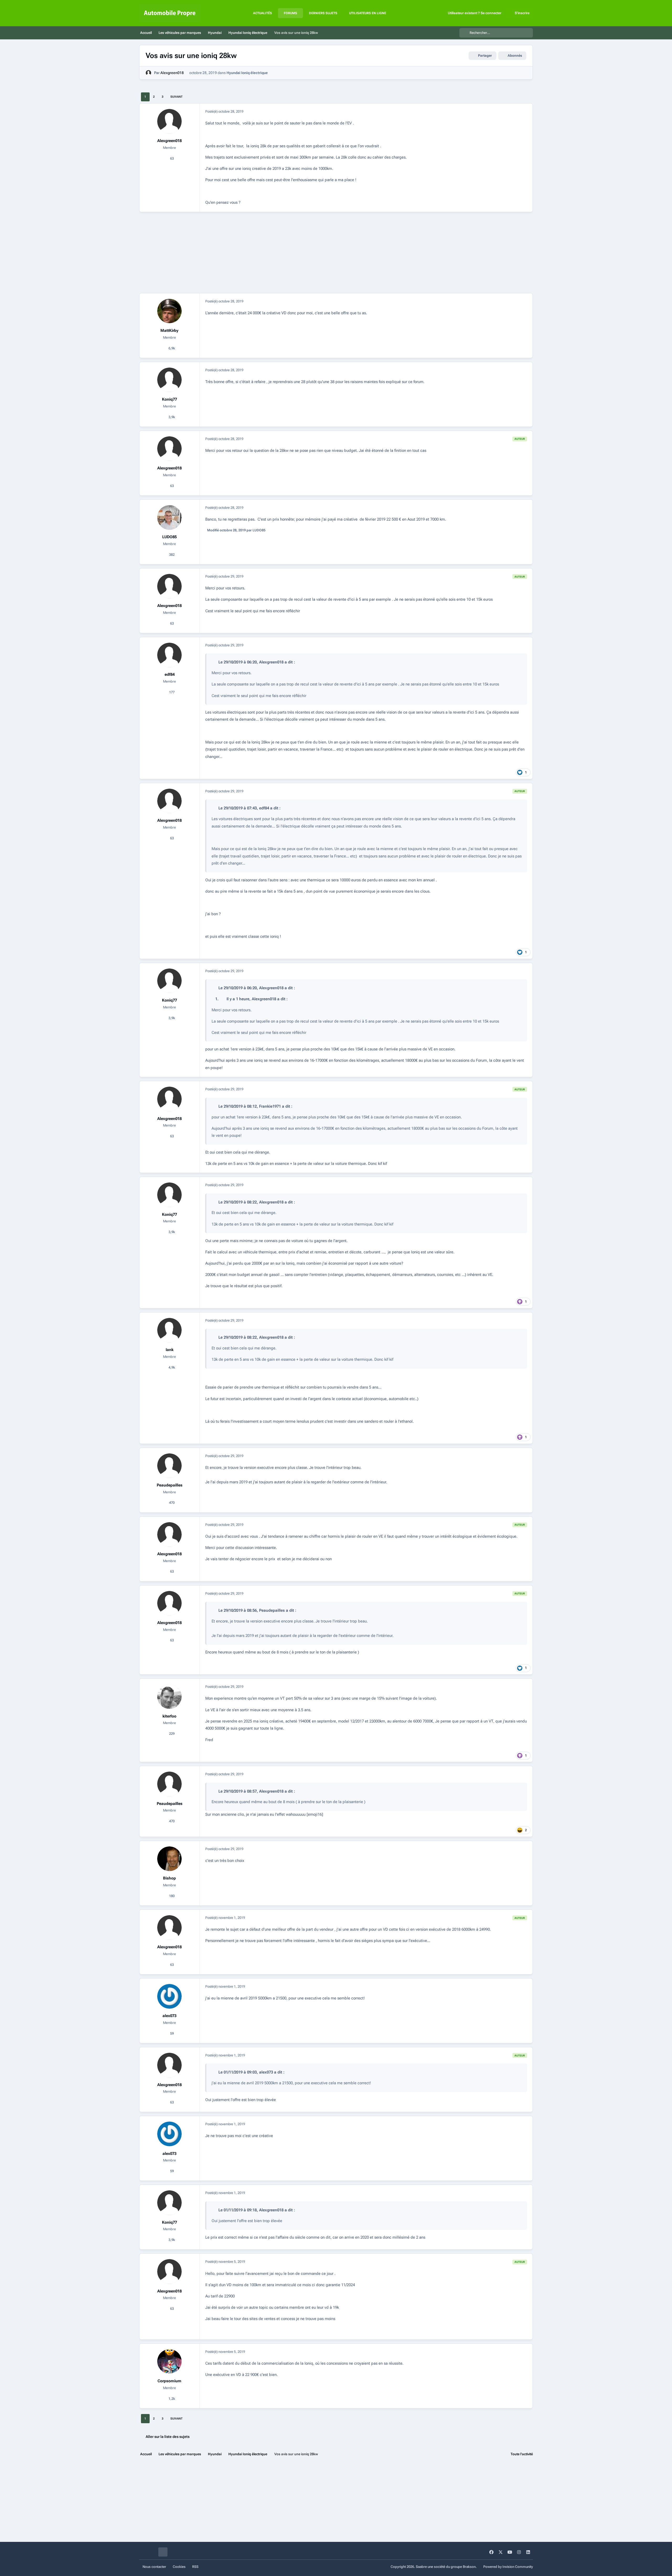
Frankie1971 (270, 1106)
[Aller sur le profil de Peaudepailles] (170, 1466)
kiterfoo (169, 1716)
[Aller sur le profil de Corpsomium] (170, 2362)
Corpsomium (169, 2381)
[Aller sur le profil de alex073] (170, 1996)
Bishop (169, 1878)
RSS (195, 2567)
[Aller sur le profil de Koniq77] (170, 380)
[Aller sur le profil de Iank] (170, 1330)
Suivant (177, 97)
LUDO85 (169, 537)
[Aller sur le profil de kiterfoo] (170, 1697)
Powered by (508, 2567)
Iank (170, 1350)
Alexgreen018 (172, 73)
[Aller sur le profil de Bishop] (170, 1859)
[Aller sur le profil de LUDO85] (170, 517)
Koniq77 (169, 399)
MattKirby (169, 331)
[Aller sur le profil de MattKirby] (170, 311)
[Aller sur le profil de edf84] (170, 655)
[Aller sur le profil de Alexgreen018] (148, 73)
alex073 (169, 2016)
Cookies (179, 2567)
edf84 (170, 674)
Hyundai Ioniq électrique (247, 73)
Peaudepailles (170, 1485)
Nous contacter (154, 2567)
